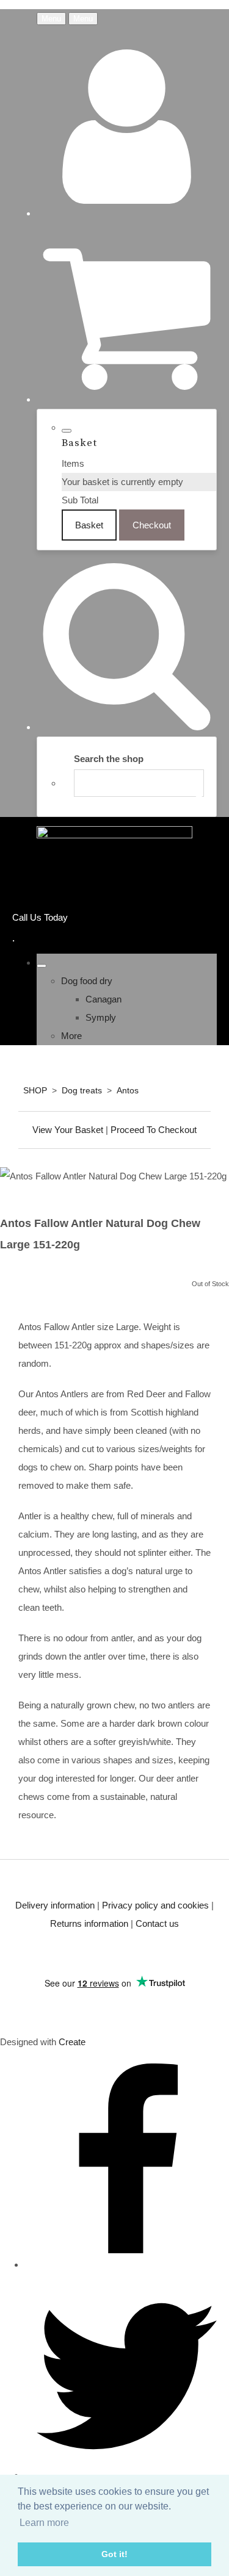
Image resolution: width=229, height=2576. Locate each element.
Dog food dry (87, 981)
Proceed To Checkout (154, 1130)
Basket (89, 525)
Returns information (89, 1923)
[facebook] (127, 2265)
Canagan (104, 999)
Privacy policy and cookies (155, 1905)
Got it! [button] (114, 2554)
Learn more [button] (44, 2523)
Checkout (152, 525)
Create (72, 2042)
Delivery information (55, 1905)
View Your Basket (68, 1130)
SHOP (35, 1090)
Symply (101, 1017)
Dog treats (82, 1090)
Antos (128, 1090)
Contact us (157, 1923)
